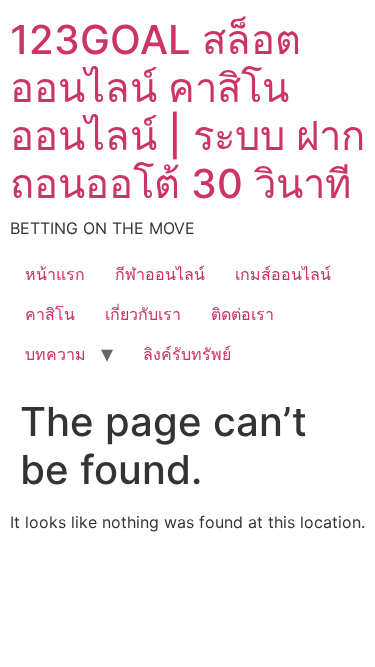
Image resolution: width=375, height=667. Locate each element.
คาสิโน (50, 314)
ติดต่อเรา (242, 314)
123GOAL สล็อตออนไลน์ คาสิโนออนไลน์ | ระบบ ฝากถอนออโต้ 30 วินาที (187, 111)
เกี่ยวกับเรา (143, 314)
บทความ (55, 354)
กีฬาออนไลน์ (160, 274)
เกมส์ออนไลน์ (283, 274)
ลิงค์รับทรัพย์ (187, 354)
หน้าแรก (55, 274)
